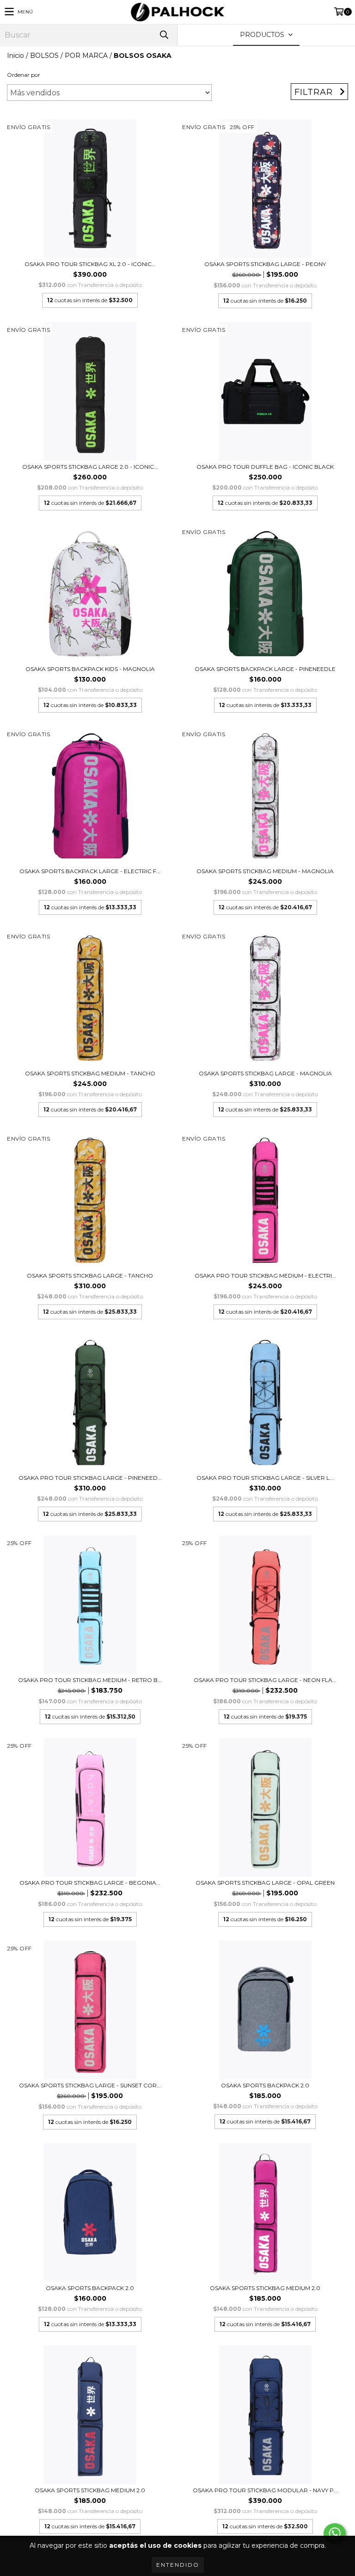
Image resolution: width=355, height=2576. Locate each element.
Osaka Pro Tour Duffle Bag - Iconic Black (265, 467)
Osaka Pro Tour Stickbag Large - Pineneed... (90, 1478)
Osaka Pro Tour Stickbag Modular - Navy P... (265, 2490)
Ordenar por (24, 75)
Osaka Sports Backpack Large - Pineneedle (265, 669)
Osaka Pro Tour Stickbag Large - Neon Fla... (265, 1680)
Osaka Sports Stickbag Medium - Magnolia (265, 871)
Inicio (15, 56)
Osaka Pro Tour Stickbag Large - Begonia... (90, 1883)
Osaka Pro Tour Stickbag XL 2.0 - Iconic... (90, 264)
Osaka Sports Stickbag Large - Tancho (90, 1276)
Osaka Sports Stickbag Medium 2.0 (265, 2288)
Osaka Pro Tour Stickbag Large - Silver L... (265, 1478)
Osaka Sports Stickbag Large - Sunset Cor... (90, 2085)
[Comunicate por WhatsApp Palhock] (335, 2533)
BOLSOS (44, 56)
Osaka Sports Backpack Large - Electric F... (90, 871)
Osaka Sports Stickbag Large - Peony (265, 264)
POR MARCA (86, 56)
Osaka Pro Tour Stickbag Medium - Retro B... (90, 1680)
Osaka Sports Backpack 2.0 (265, 2085)
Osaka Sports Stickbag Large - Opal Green (265, 1883)
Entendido (178, 2565)
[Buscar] (164, 35)
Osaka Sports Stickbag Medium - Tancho (90, 1073)
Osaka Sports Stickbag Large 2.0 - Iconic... (90, 467)
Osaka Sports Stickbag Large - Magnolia (265, 1073)
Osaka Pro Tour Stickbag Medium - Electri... (265, 1276)
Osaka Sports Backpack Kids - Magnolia (90, 669)
